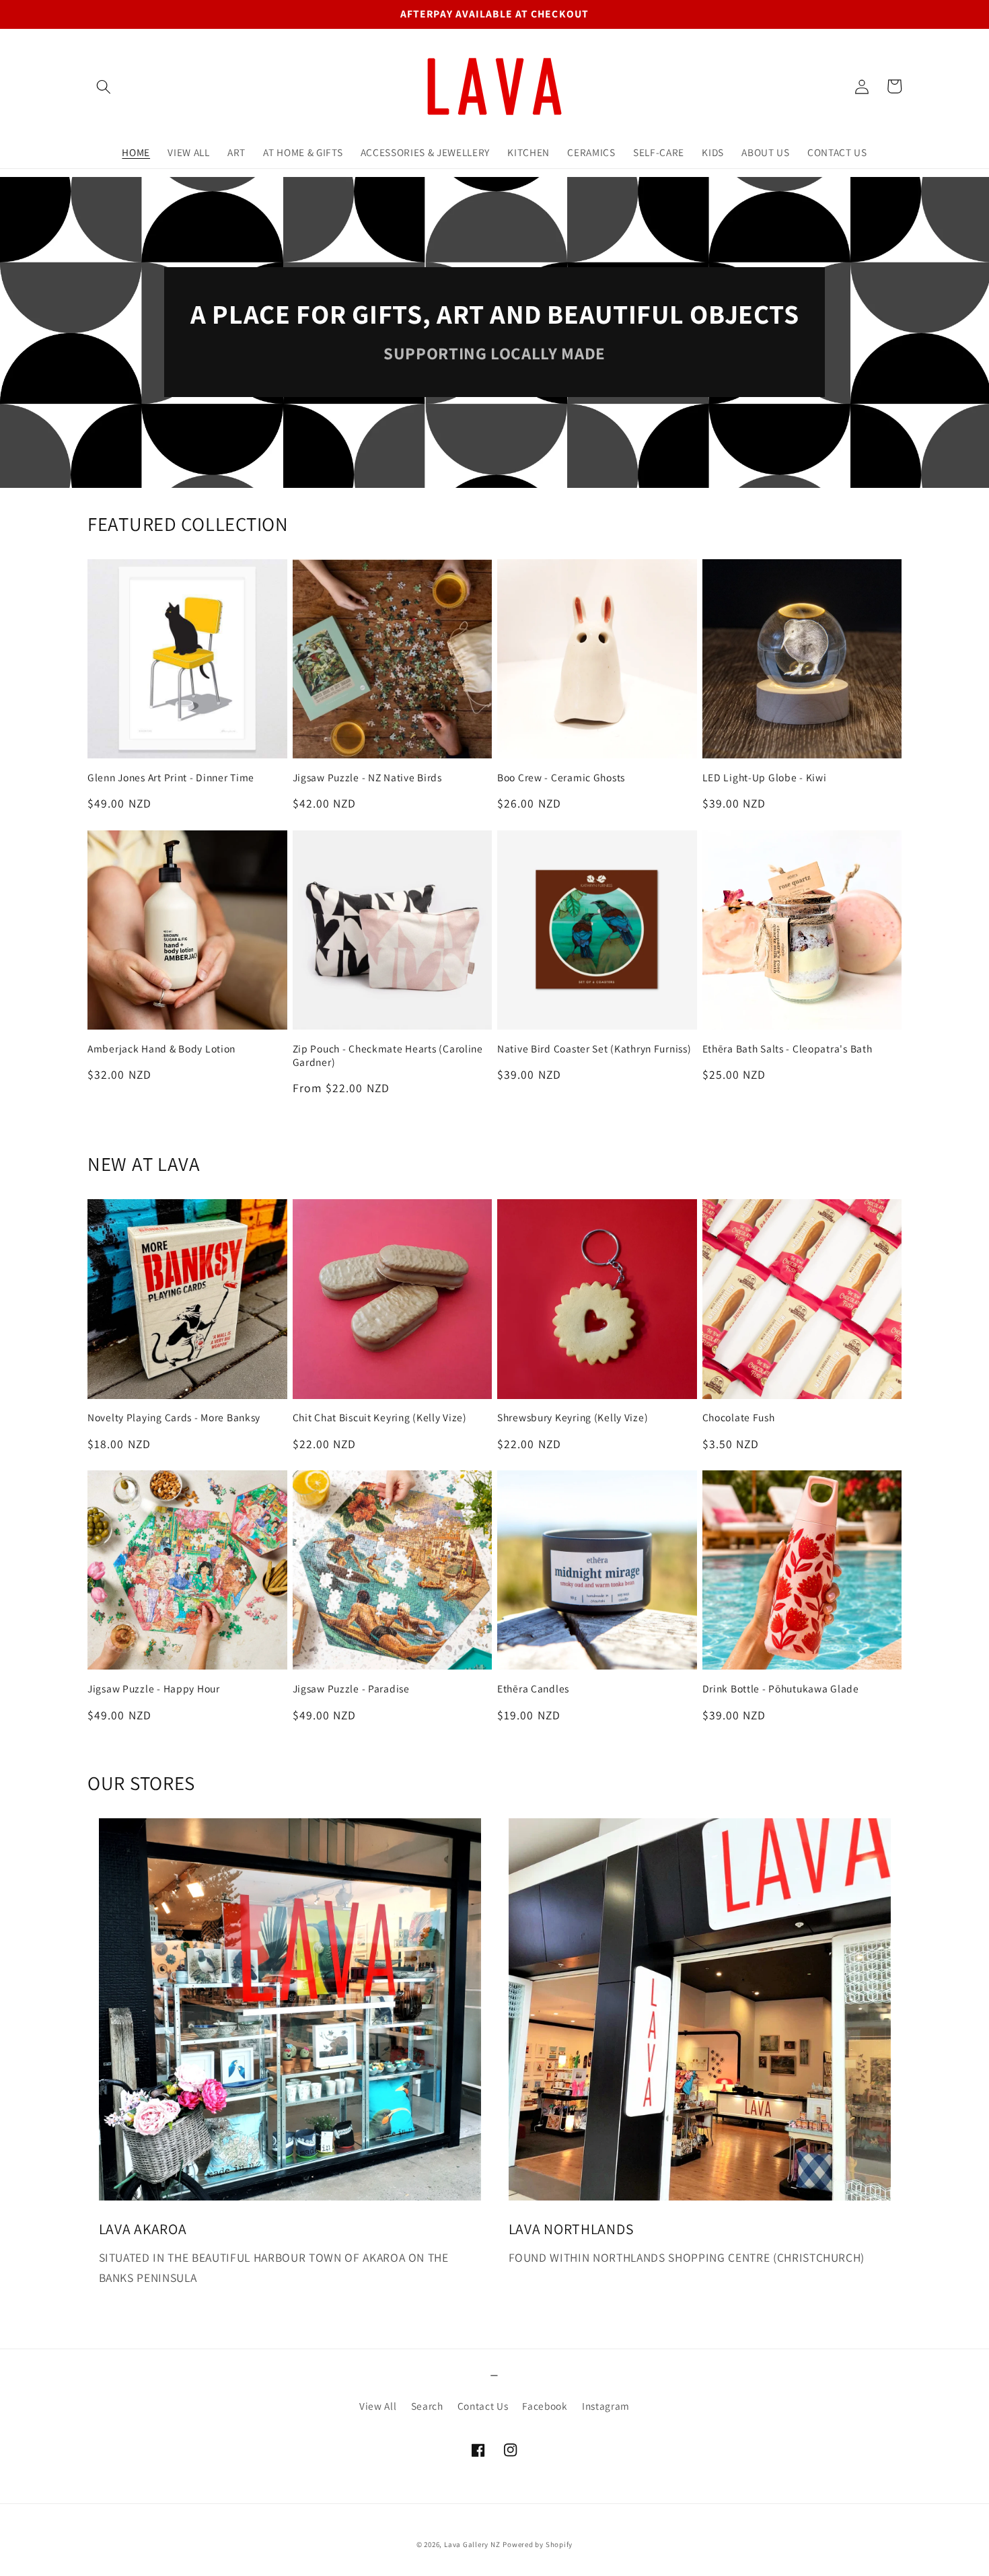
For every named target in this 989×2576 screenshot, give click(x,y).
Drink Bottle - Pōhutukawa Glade (781, 1689)
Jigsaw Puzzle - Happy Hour (154, 1689)
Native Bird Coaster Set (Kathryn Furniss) (594, 1049)
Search (427, 2406)
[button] (104, 86)
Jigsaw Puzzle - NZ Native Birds (367, 778)
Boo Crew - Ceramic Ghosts (561, 778)
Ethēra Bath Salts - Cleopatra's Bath (787, 1049)
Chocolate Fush (739, 1418)
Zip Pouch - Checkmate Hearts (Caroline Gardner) (388, 1056)
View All (378, 2406)
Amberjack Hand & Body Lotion (161, 1049)
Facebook (545, 2406)
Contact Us (483, 2406)
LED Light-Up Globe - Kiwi (765, 778)
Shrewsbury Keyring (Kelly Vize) (573, 1418)
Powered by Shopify (538, 2544)
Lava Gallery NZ (472, 2544)
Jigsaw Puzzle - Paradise (351, 1689)
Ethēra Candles (533, 1689)
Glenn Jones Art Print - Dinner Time (171, 778)
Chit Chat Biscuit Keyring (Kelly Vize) (380, 1418)
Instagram (606, 2406)
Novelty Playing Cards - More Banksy (174, 1418)
